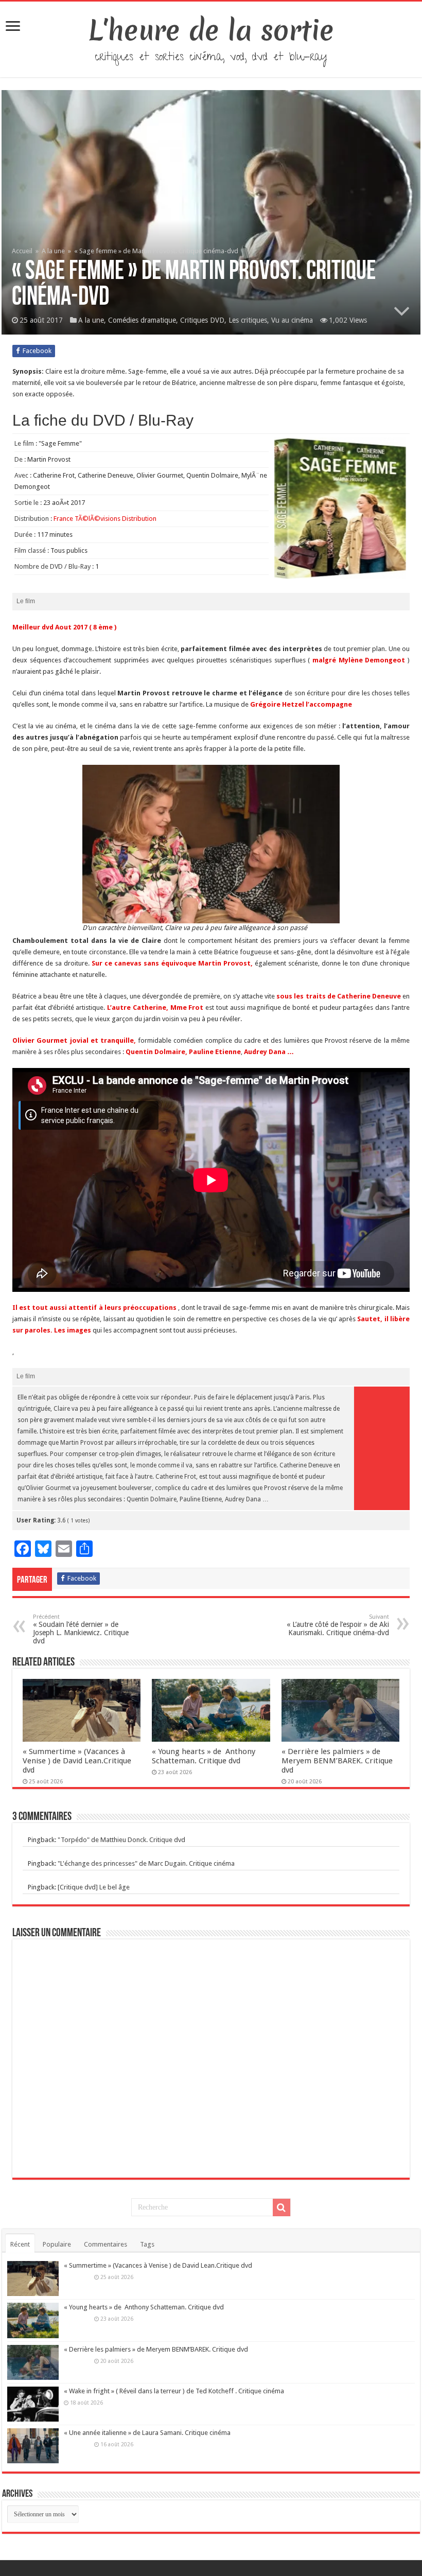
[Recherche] (282, 2207)
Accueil (23, 251)
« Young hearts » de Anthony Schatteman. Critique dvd (204, 1756)
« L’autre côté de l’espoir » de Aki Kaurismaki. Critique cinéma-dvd (338, 1625)
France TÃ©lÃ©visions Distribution (105, 519)
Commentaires (105, 2244)
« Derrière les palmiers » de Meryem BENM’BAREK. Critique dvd (337, 1761)
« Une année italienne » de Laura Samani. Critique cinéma (147, 2433)
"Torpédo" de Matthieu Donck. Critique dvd (121, 1840)
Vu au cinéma (292, 320)
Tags (147, 2244)
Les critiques (248, 320)
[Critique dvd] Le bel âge (94, 1887)
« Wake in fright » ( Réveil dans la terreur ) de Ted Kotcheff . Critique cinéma (174, 2391)
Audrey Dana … (269, 1052)
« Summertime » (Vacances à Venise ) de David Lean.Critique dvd (77, 1761)
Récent (20, 2244)
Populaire (57, 2244)
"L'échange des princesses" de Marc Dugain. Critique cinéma (146, 1863)
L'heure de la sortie (211, 30)
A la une (53, 251)
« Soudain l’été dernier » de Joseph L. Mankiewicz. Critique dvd (81, 1629)
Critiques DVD (202, 320)
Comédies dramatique (142, 320)
